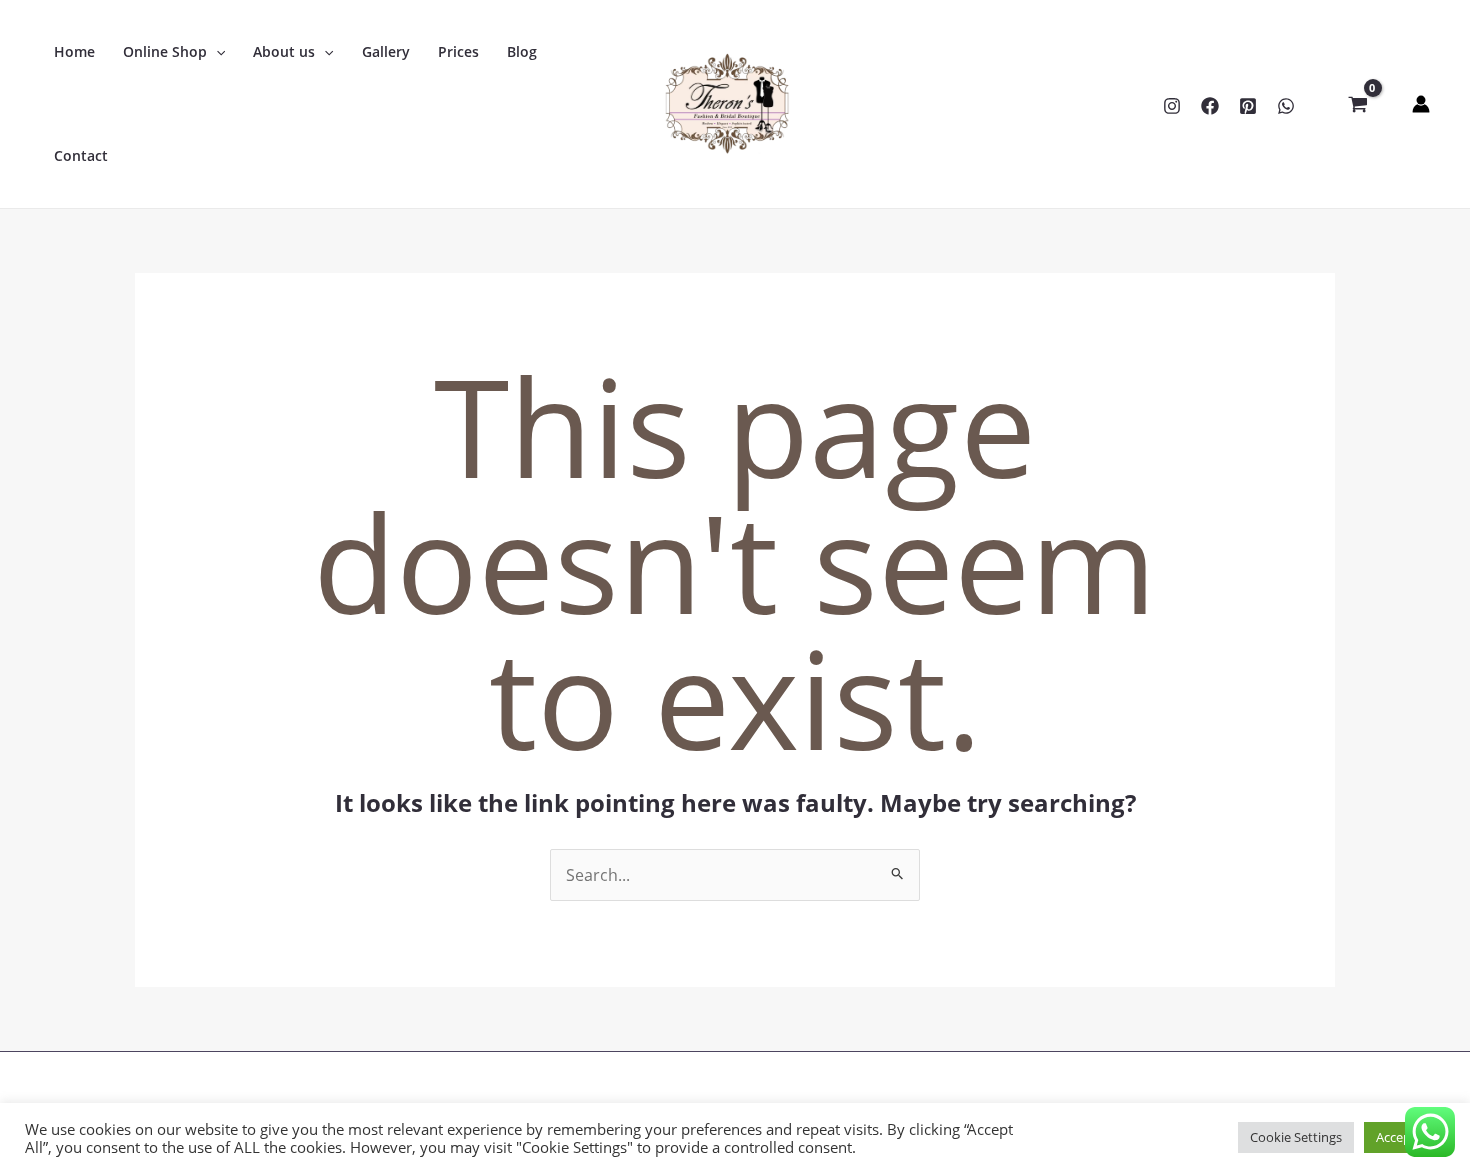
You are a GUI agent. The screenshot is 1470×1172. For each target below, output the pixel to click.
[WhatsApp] (1286, 106)
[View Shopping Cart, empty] (1357, 104)
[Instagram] (1172, 106)
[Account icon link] (1421, 104)
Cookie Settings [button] (1296, 1137)
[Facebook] (1210, 106)
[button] (216, 52)
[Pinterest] (1248, 106)
